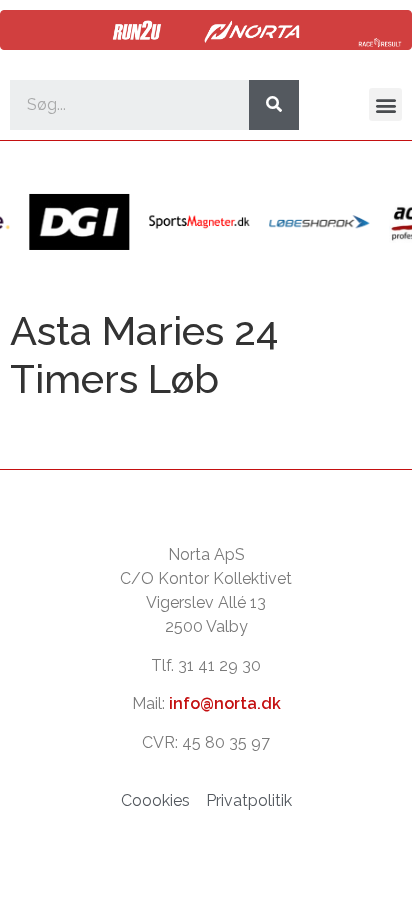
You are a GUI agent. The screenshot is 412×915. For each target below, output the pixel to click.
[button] (385, 104)
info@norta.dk (225, 703)
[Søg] (274, 105)
